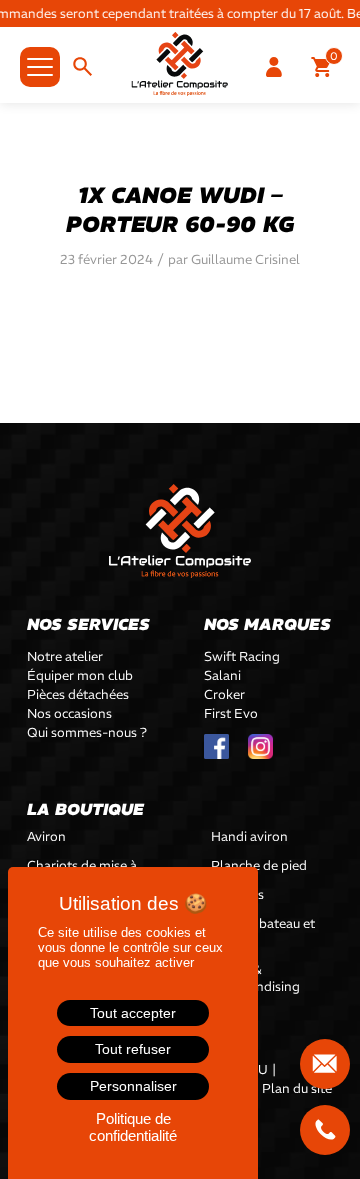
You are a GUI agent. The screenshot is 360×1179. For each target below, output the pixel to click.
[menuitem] (325, 68)
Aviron (46, 836)
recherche (87, 68)
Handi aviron (249, 836)
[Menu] (30, 47)
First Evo (231, 713)
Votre (325, 68)
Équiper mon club (80, 675)
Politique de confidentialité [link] (133, 1127)
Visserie (234, 1015)
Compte (278, 68)
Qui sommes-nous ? (87, 732)
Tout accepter (133, 1013)
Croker (224, 694)
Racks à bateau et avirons (263, 932)
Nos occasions (69, 713)
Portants (237, 894)
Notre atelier (65, 656)
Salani (222, 675)
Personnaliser (133, 1086)
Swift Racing (242, 656)
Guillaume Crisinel (245, 259)
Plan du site (297, 1088)
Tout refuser (133, 1049)
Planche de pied (259, 865)
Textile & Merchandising (255, 978)
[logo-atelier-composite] (180, 64)
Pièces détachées (78, 694)
